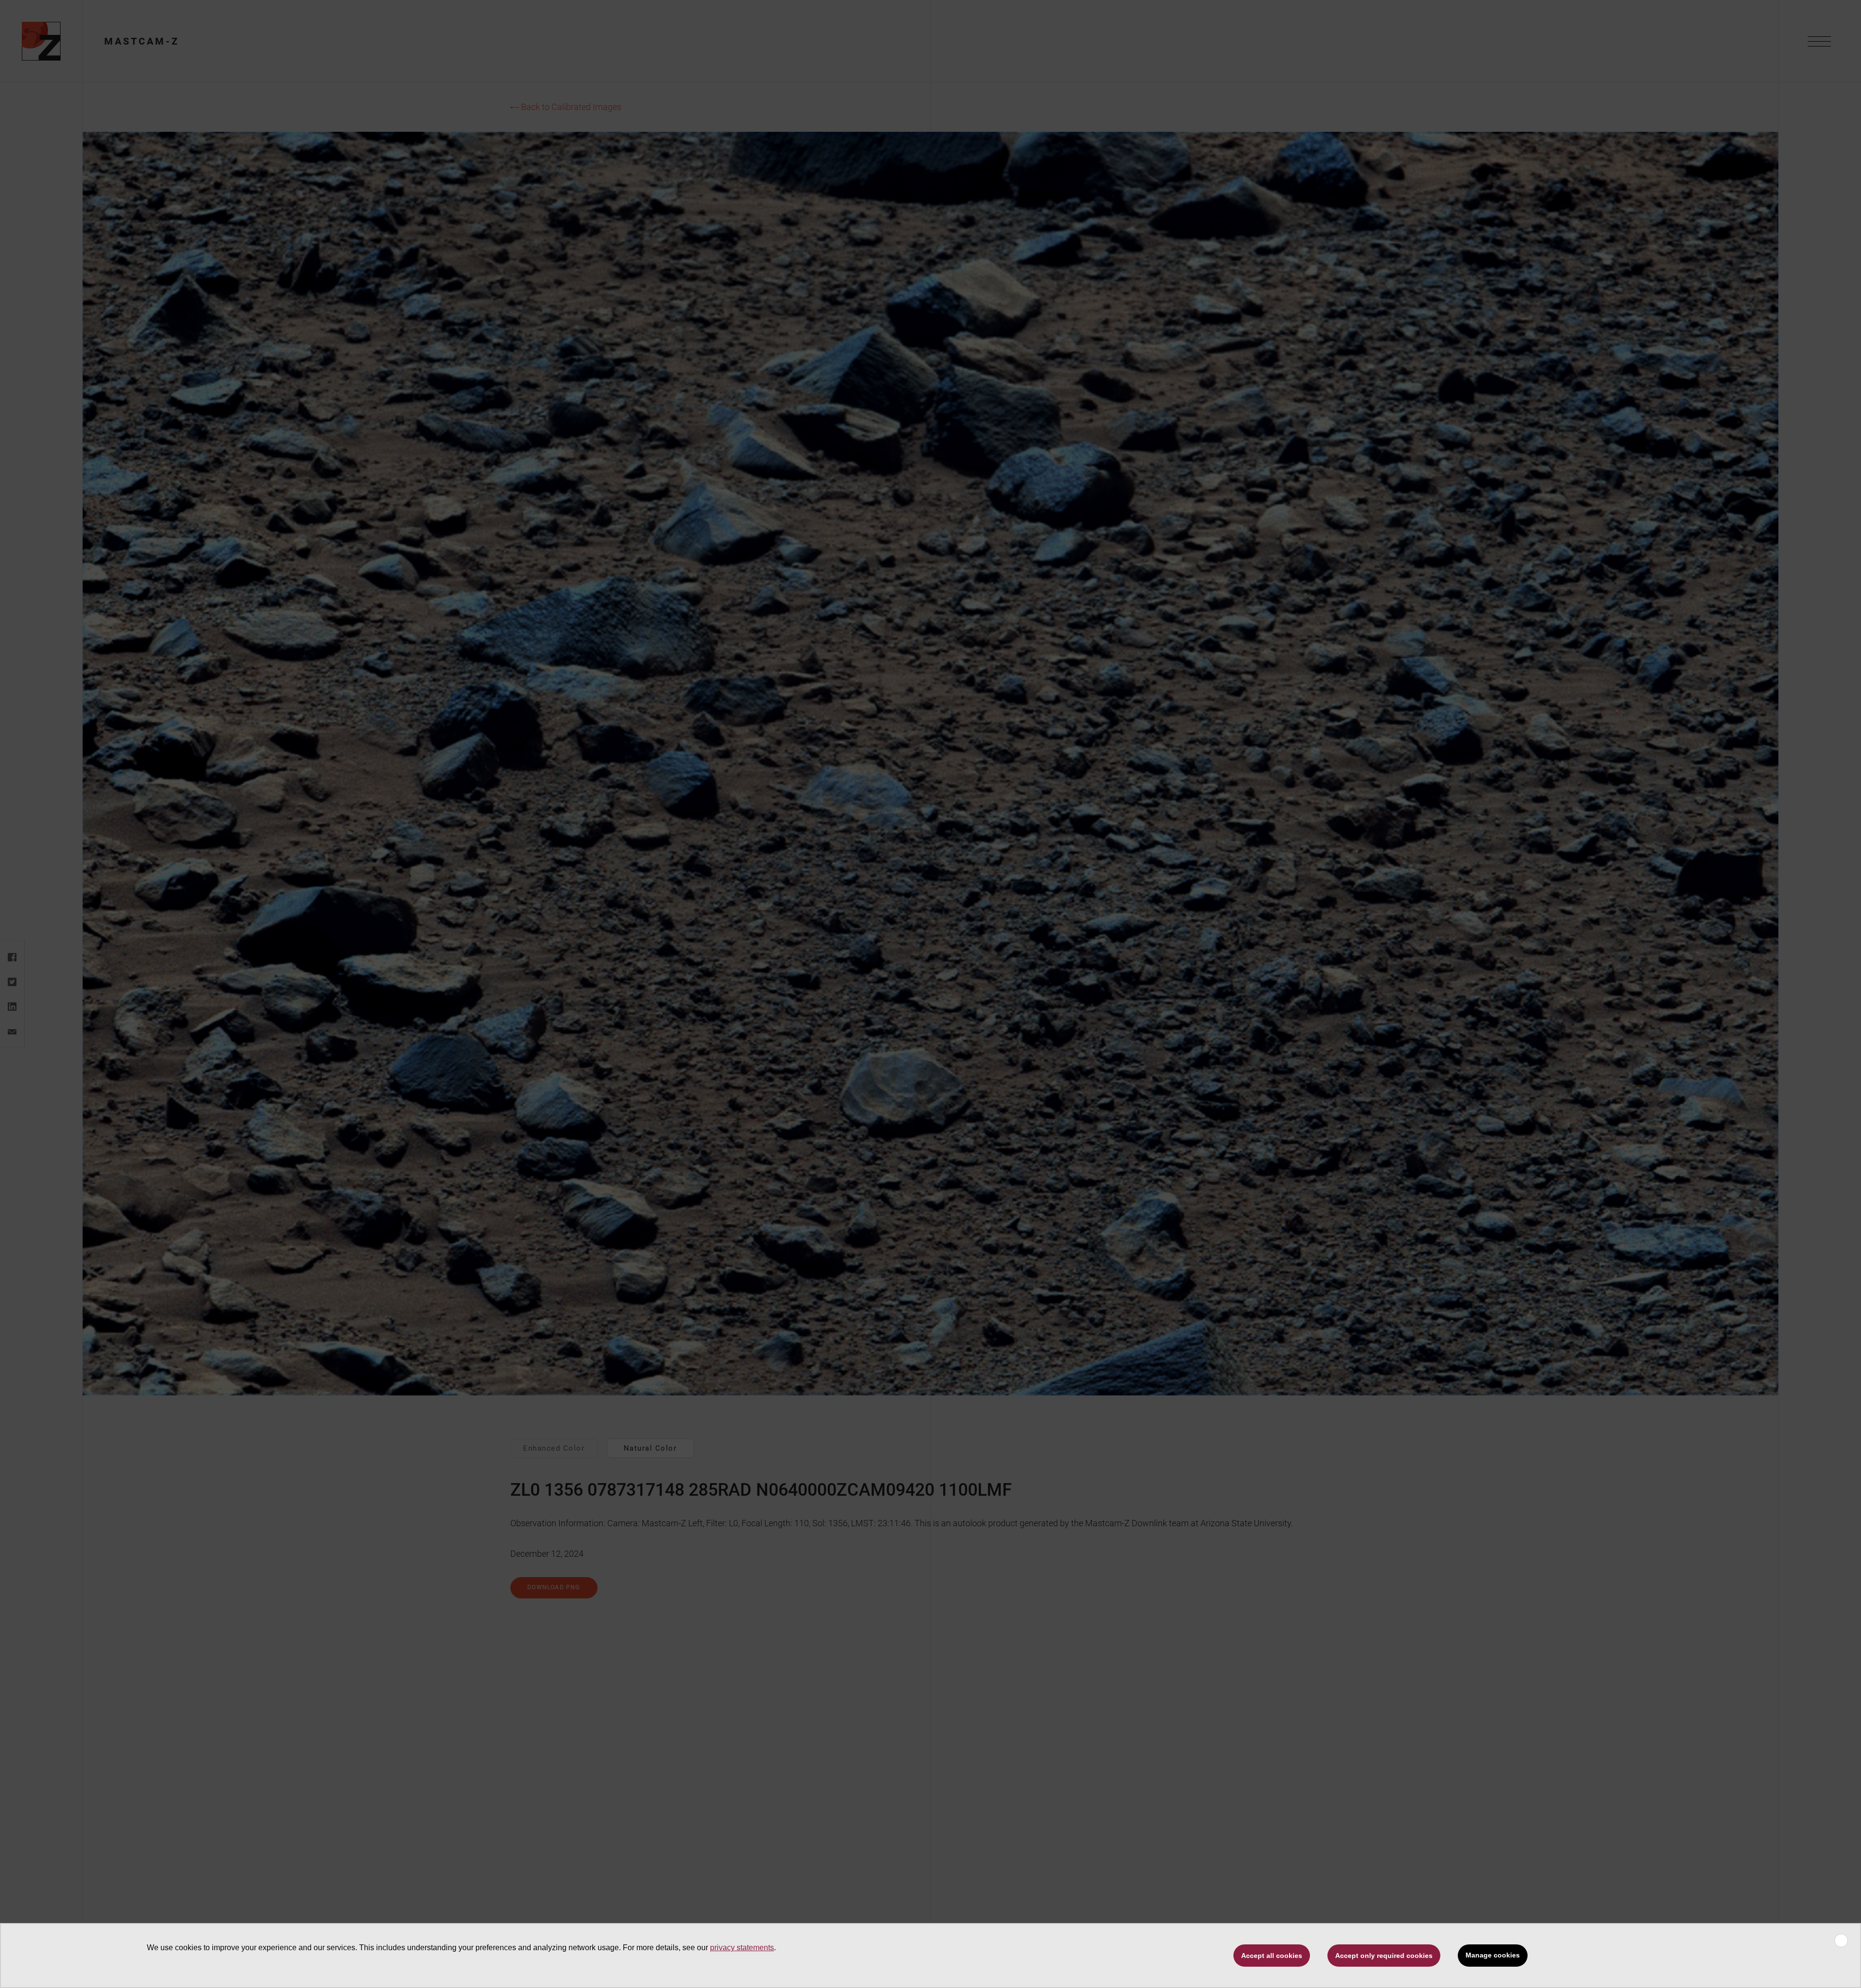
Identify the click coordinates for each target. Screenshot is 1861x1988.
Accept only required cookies (1384, 1956)
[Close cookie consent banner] (1841, 1941)
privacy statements (742, 1948)
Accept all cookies (1272, 1956)
